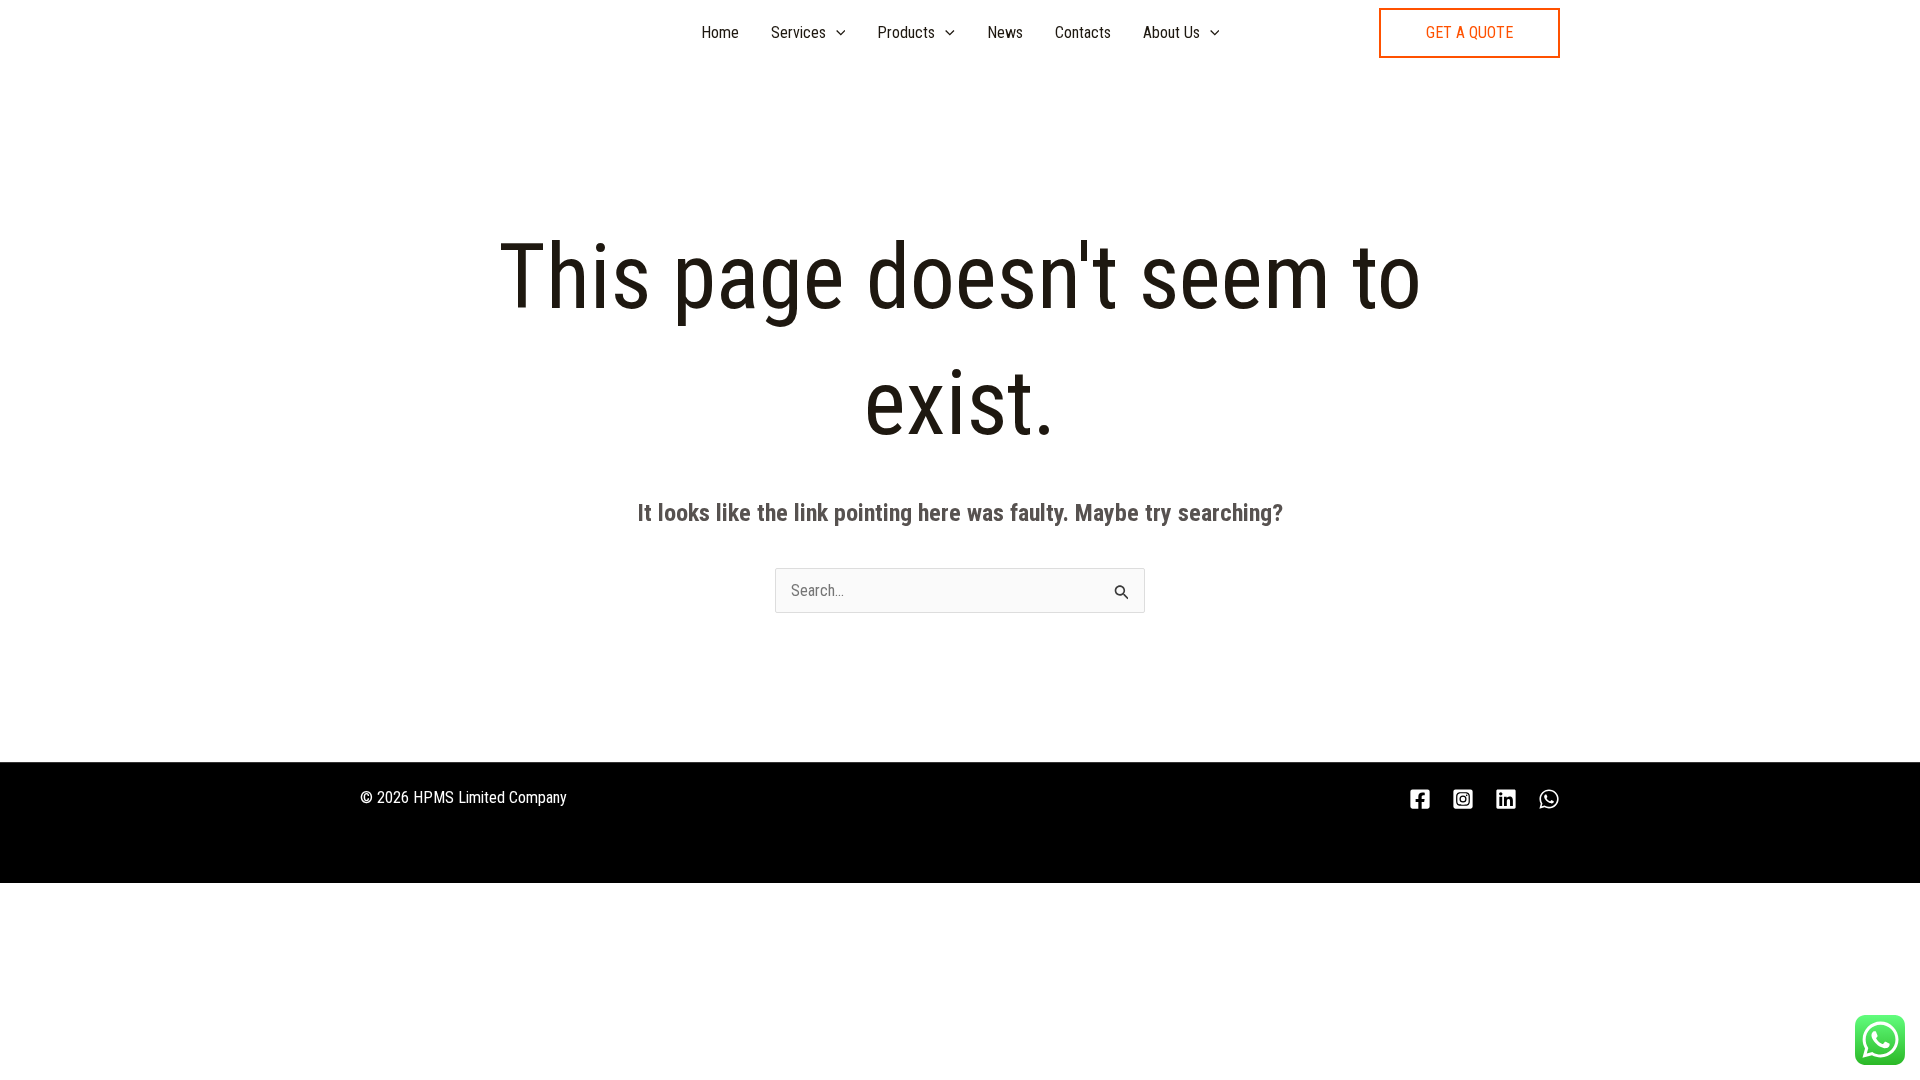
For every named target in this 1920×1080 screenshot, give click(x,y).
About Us (1171, 32)
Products (906, 32)
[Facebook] (1420, 799)
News (1005, 32)
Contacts (1083, 32)
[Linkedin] (1506, 799)
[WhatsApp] (1549, 799)
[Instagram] (1463, 799)
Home (720, 32)
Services (798, 32)
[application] (836, 33)
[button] (1469, 33)
